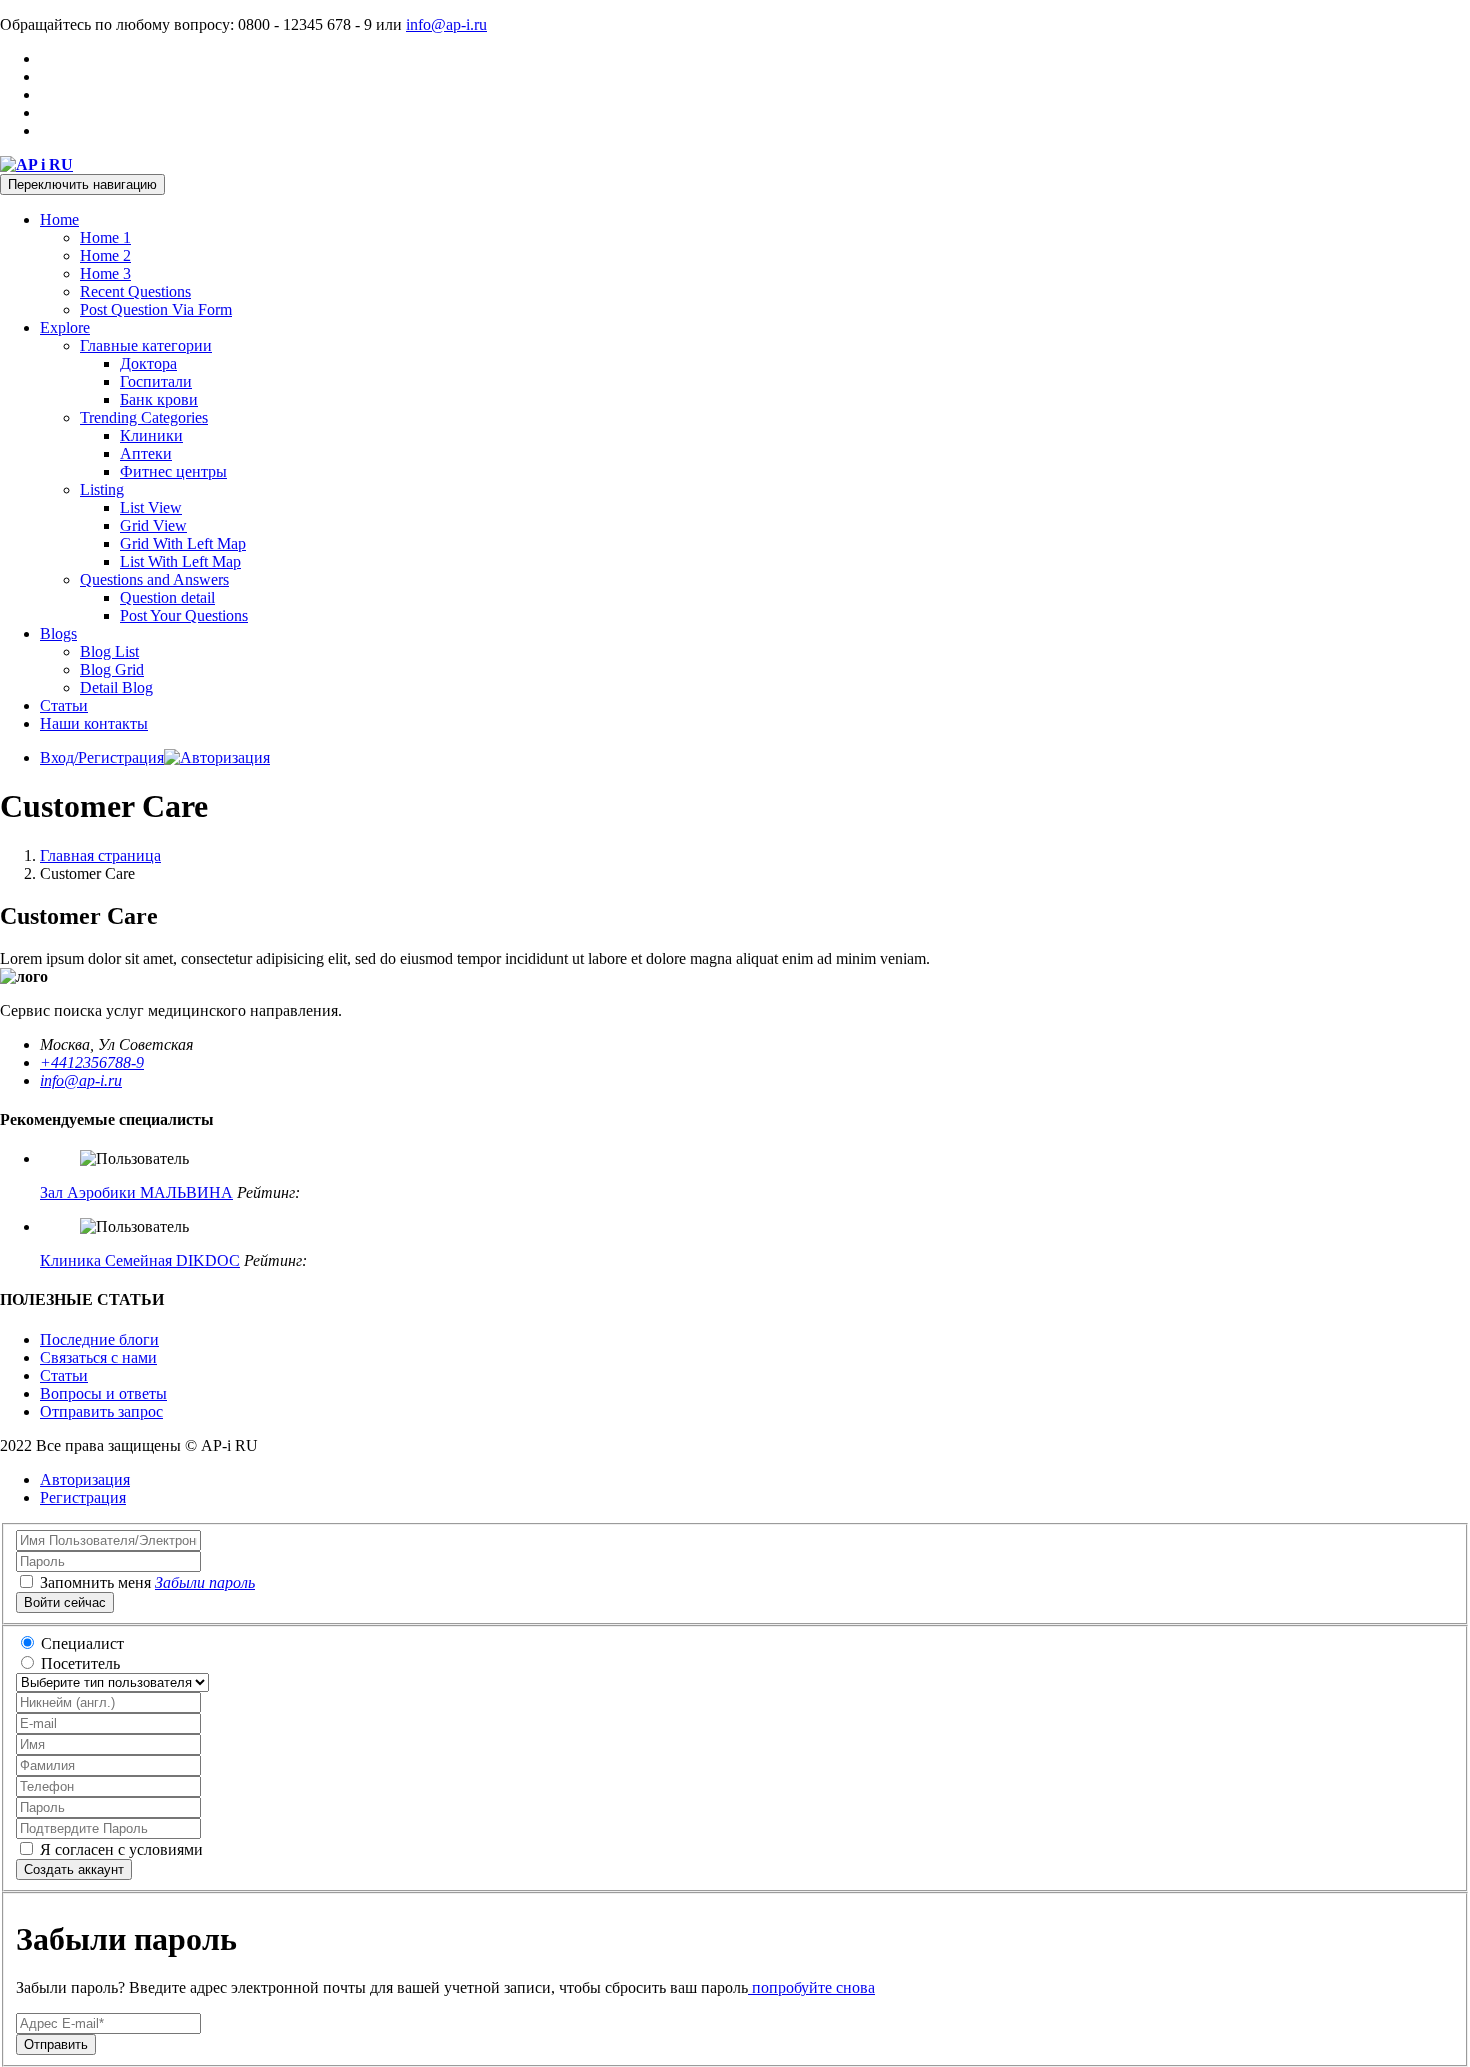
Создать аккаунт (74, 1869)
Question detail (167, 597)
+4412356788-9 (92, 1062)
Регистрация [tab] (83, 1497)
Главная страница (100, 855)
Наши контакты (94, 723)
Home (59, 219)
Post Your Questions (184, 615)
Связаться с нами (98, 1357)
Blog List (109, 651)
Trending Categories (144, 417)
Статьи (64, 705)
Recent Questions (135, 291)
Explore (65, 327)
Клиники (151, 435)
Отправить (56, 2044)
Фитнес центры (173, 471)
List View (151, 507)
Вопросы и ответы (103, 1393)
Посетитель (80, 1663)
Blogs (58, 633)
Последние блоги (99, 1339)
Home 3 (105, 273)
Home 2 (105, 255)
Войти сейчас (65, 1602)
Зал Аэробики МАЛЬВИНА (136, 1192)
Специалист (82, 1643)
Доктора (148, 363)
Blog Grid (112, 669)
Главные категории (146, 345)
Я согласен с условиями (119, 1849)
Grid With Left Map (183, 543)
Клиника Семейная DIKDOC (140, 1260)
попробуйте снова (811, 1987)
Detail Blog (116, 687)
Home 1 (105, 237)
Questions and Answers (154, 579)
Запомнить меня (95, 1582)
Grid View (153, 525)
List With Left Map (180, 561)
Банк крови (159, 399)
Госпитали (156, 381)
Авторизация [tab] (85, 1479)
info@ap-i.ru (446, 24)
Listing (102, 489)
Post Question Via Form (156, 309)
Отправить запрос (101, 1411)
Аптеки (146, 453)
